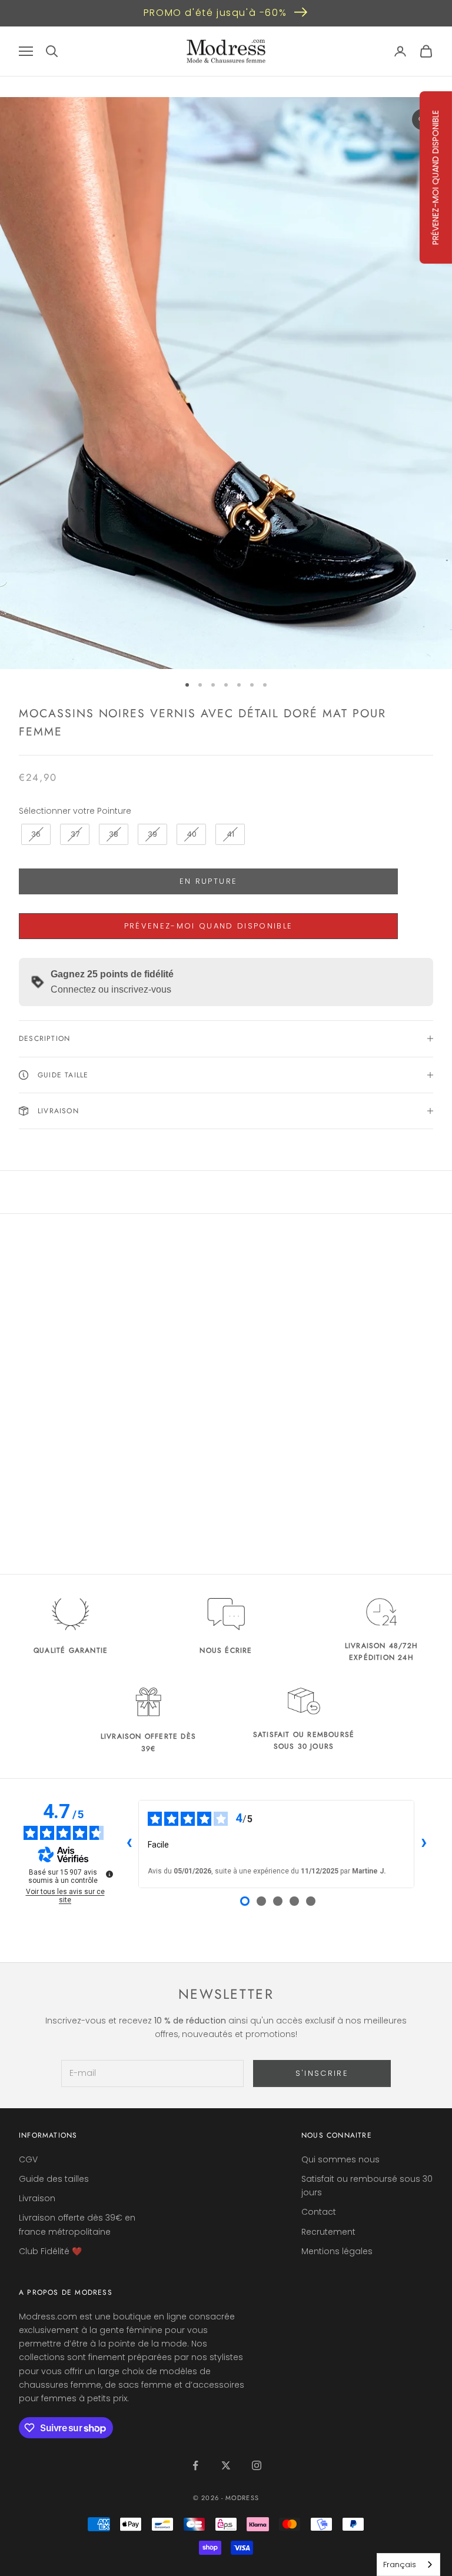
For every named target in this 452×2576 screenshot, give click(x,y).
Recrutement (328, 2232)
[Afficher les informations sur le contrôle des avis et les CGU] (109, 1874)
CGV (28, 2159)
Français (400, 2565)
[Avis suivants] (424, 1844)
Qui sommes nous (340, 2159)
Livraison (37, 2198)
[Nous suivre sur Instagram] (257, 2465)
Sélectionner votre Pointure (75, 811)
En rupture (208, 881)
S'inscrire (322, 2073)
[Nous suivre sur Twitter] (226, 2465)
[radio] (35, 834)
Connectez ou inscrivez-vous (111, 989)
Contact (319, 2212)
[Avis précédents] (129, 1844)
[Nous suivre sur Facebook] (195, 2465)
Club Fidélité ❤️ (50, 2251)
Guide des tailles (54, 2179)
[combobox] (408, 2565)
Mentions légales (337, 2251)
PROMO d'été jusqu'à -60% (215, 13)
